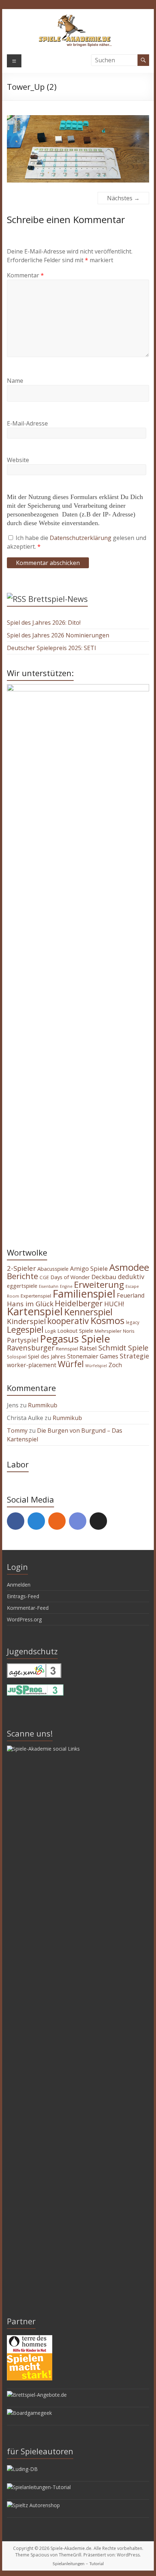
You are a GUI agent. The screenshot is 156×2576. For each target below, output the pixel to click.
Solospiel (17, 1357)
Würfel (71, 1364)
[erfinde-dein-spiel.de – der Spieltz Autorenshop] (33, 2505)
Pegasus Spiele (75, 1339)
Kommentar (25, 275)
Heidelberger (79, 1303)
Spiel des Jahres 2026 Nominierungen (58, 635)
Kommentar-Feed (28, 1608)
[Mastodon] (36, 1521)
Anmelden (19, 1585)
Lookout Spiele (75, 1331)
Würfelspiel (96, 1366)
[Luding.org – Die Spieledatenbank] (22, 2469)
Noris (129, 1331)
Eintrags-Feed (23, 1596)
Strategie (134, 1356)
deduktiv (131, 1277)
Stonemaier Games (93, 1356)
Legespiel (25, 1329)
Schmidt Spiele (123, 1348)
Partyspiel (23, 1340)
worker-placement (32, 1365)
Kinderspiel (26, 1321)
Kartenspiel (35, 1311)
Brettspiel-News (58, 599)
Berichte (22, 1276)
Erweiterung (99, 1284)
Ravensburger (31, 1348)
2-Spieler (21, 1268)
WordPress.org (24, 1619)
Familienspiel (84, 1293)
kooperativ (68, 1321)
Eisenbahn (49, 1286)
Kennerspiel (88, 1312)
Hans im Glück (30, 1304)
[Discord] (78, 1521)
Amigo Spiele (89, 1268)
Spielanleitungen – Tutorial (78, 2564)
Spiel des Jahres (47, 1356)
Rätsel (88, 1348)
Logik (50, 1331)
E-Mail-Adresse (27, 423)
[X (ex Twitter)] (98, 1521)
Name (15, 381)
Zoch (115, 1365)
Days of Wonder (70, 1277)
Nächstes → (123, 198)
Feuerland (131, 1295)
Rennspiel (67, 1349)
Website (18, 460)
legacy (133, 1322)
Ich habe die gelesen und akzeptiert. (77, 542)
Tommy (17, 1431)
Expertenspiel (36, 1296)
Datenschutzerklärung (81, 538)
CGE (44, 1277)
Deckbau (104, 1277)
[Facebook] (16, 1521)
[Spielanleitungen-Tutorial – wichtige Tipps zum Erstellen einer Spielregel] (39, 2487)
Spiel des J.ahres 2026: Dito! (44, 623)
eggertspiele (22, 1286)
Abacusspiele (53, 1269)
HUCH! (114, 1304)
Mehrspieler (108, 1331)
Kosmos (107, 1320)
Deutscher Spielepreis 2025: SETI (52, 648)
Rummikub (43, 1405)
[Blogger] (57, 1521)
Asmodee (129, 1267)
